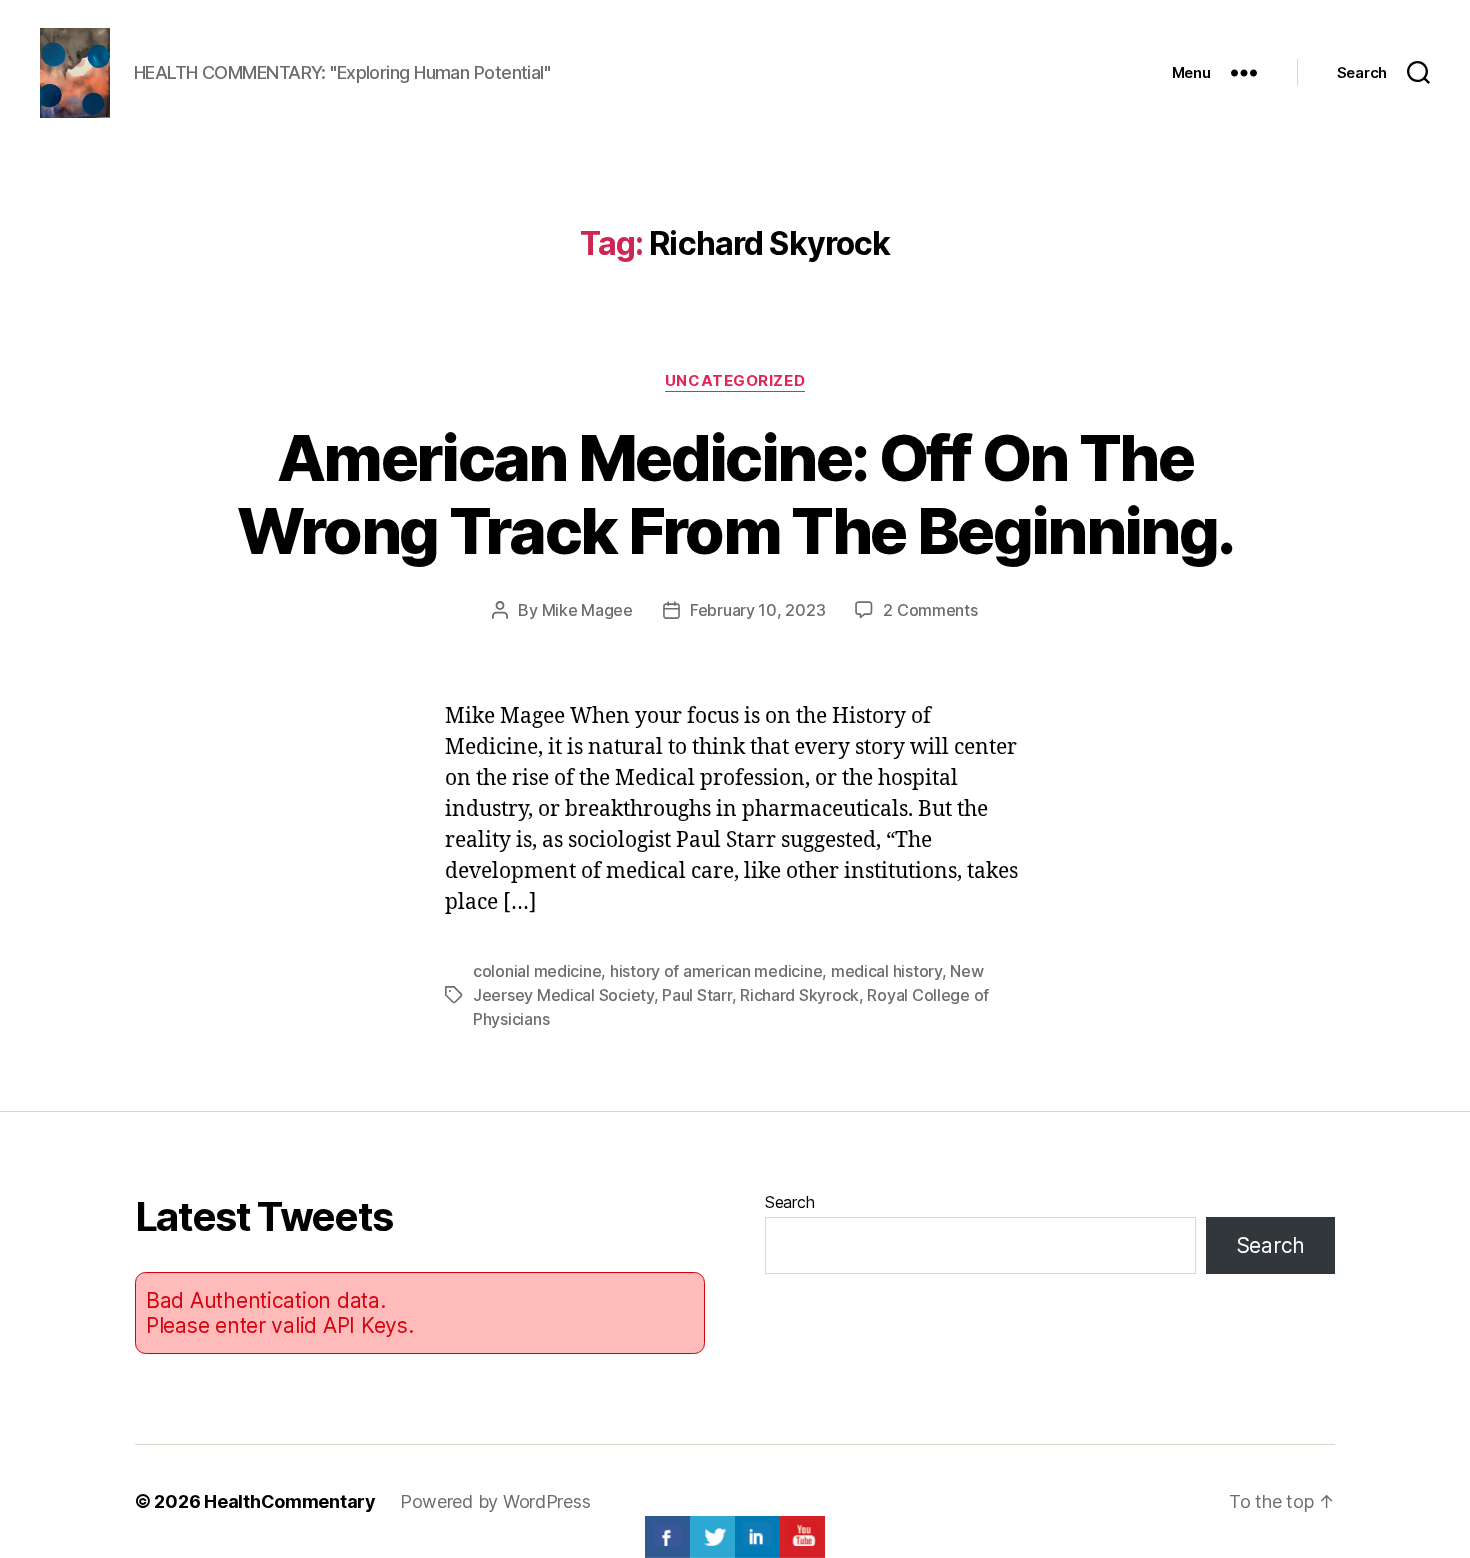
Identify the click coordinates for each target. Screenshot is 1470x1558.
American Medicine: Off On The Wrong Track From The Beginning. (735, 494)
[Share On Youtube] (802, 1537)
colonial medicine (537, 971)
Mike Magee (587, 610)
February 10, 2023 (757, 610)
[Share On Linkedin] (757, 1537)
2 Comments (930, 610)
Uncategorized (735, 381)
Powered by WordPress (495, 1501)
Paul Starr (696, 995)
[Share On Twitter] (712, 1537)
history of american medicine (716, 971)
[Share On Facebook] (667, 1537)
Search (789, 1202)
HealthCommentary (290, 1501)
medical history (886, 971)
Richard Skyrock (799, 995)
